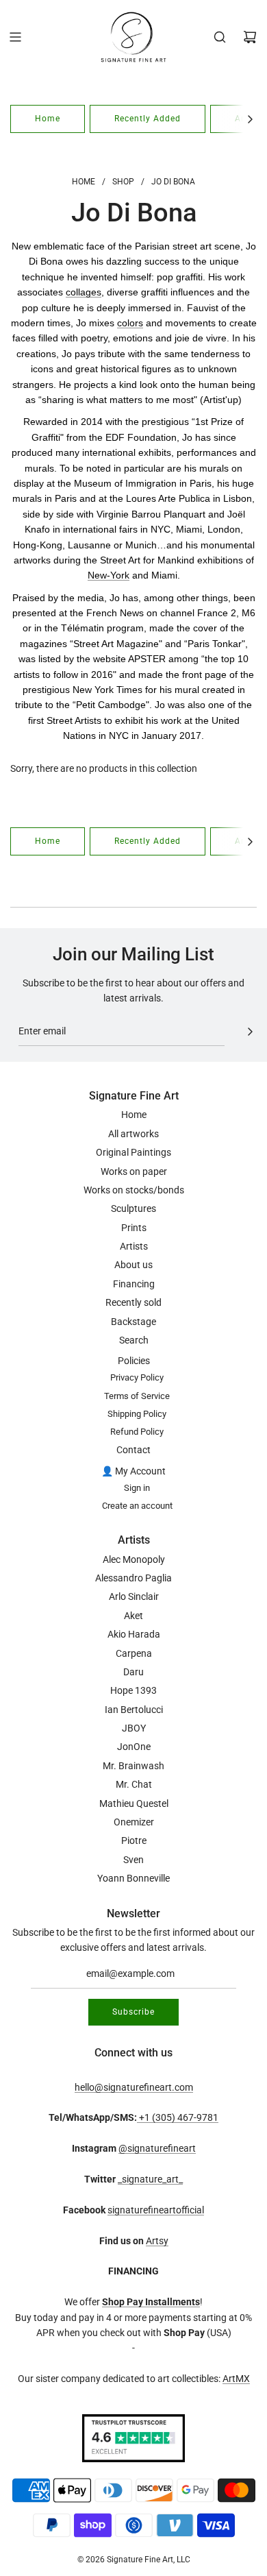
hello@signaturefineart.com (134, 2087)
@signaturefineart (157, 2148)
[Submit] (250, 1032)
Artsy (157, 2241)
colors (130, 323)
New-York (109, 575)
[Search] (220, 37)
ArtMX (236, 2379)
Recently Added (148, 119)
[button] (250, 119)
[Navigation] (15, 37)
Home (48, 119)
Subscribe (133, 2012)
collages (84, 292)
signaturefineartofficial (156, 2210)
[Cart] (250, 37)
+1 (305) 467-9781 (178, 2117)
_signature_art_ (150, 2179)
